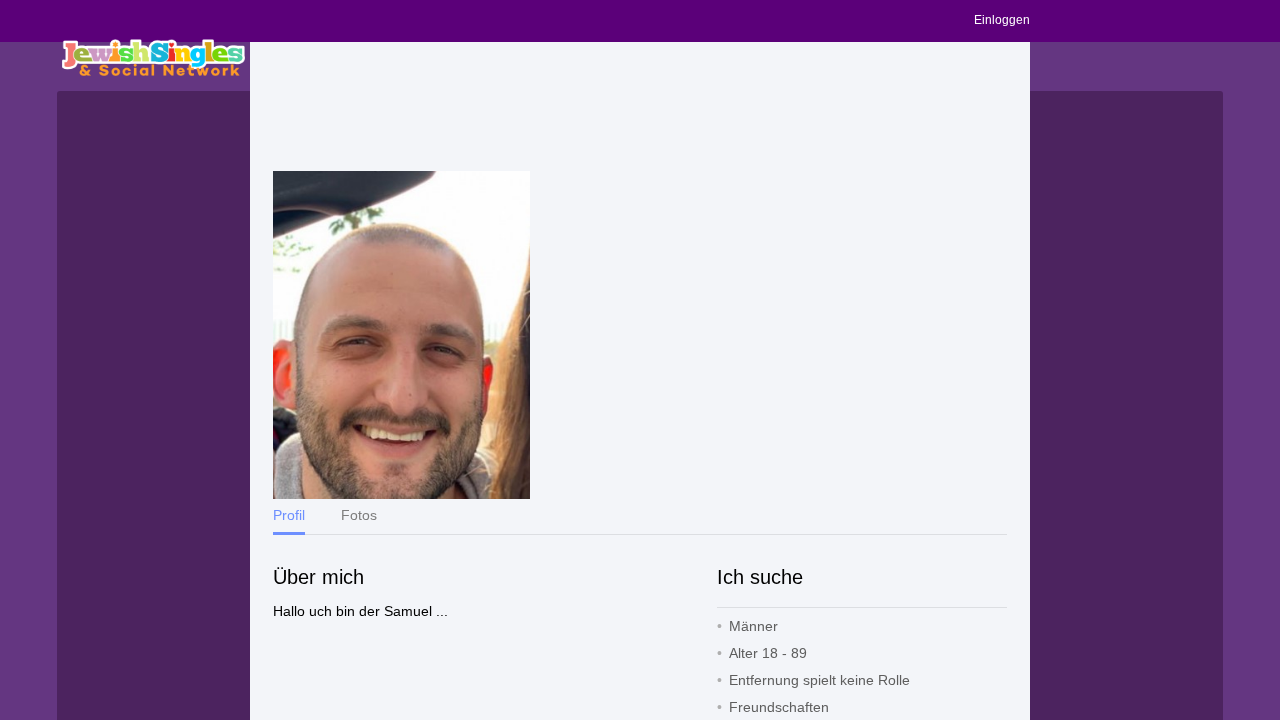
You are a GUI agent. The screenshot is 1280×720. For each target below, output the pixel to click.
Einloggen (1002, 20)
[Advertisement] (640, 107)
